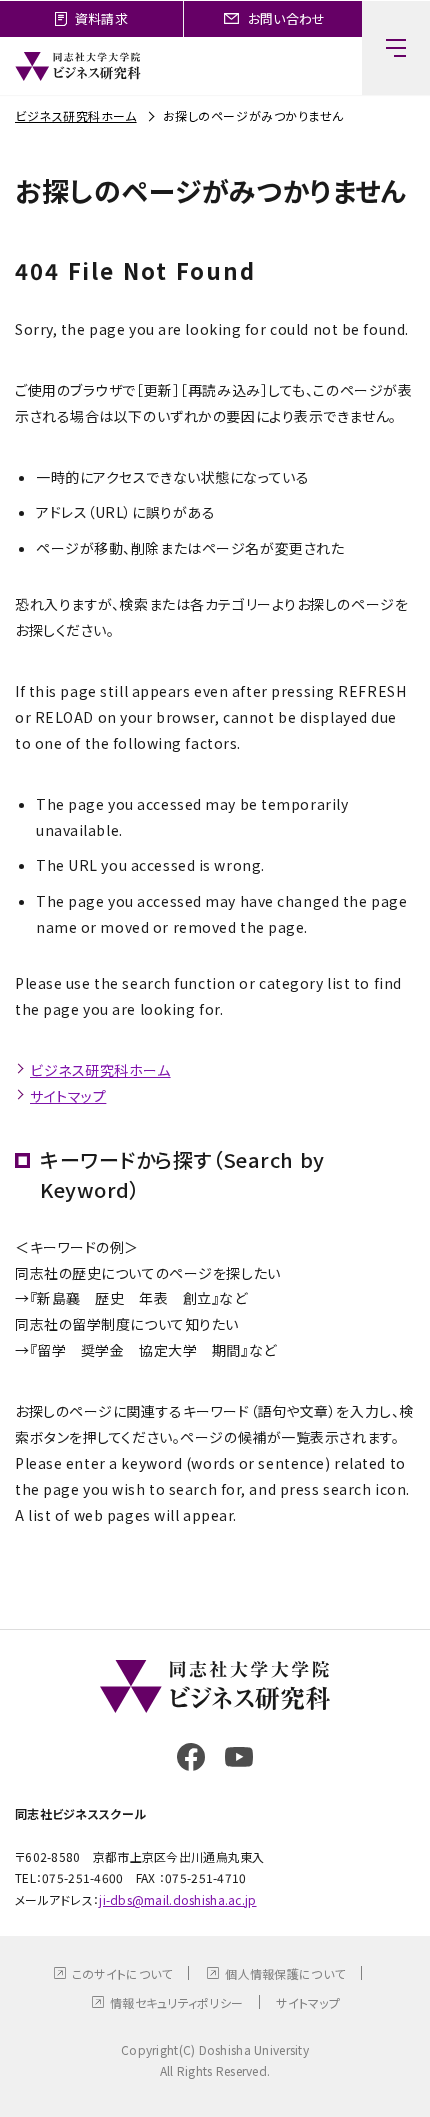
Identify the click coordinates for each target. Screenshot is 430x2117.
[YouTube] (239, 1757)
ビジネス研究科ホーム (76, 115)
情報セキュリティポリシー (176, 2002)
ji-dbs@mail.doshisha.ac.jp (177, 1899)
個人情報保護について (285, 1973)
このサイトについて (122, 1973)
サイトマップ (68, 1096)
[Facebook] (191, 1757)
